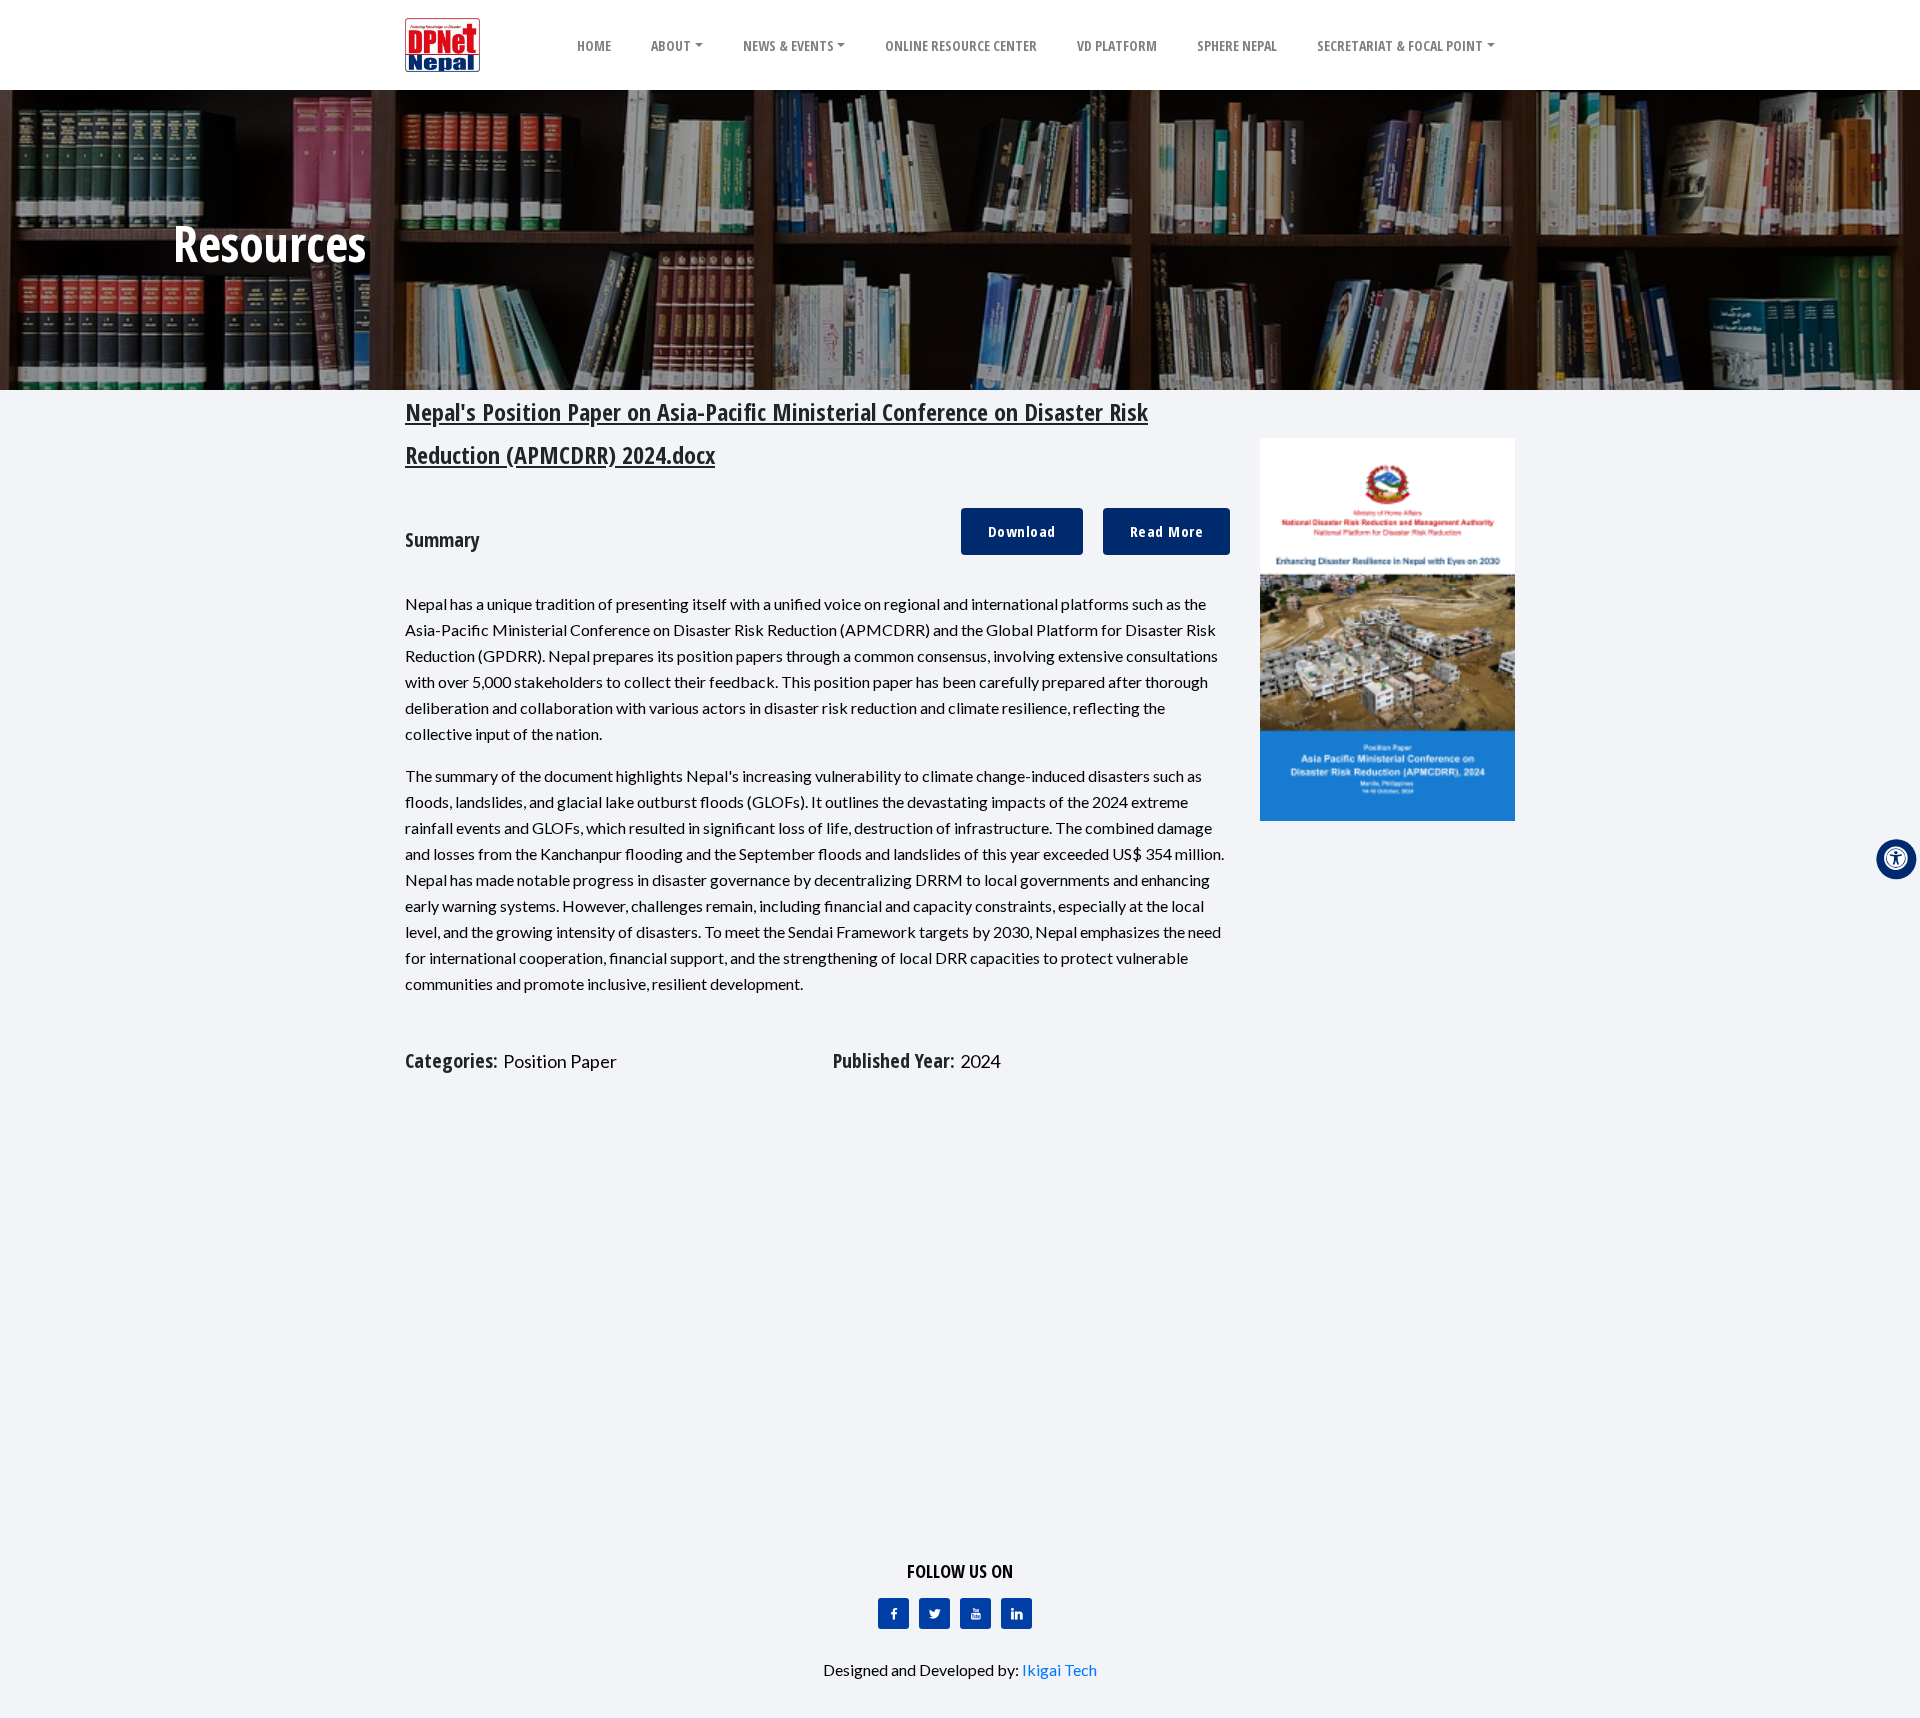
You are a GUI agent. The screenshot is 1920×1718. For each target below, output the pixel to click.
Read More (1167, 531)
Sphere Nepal (1237, 45)
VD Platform (1117, 45)
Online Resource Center (961, 45)
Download (1022, 531)
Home (594, 45)
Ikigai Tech (1059, 1669)
